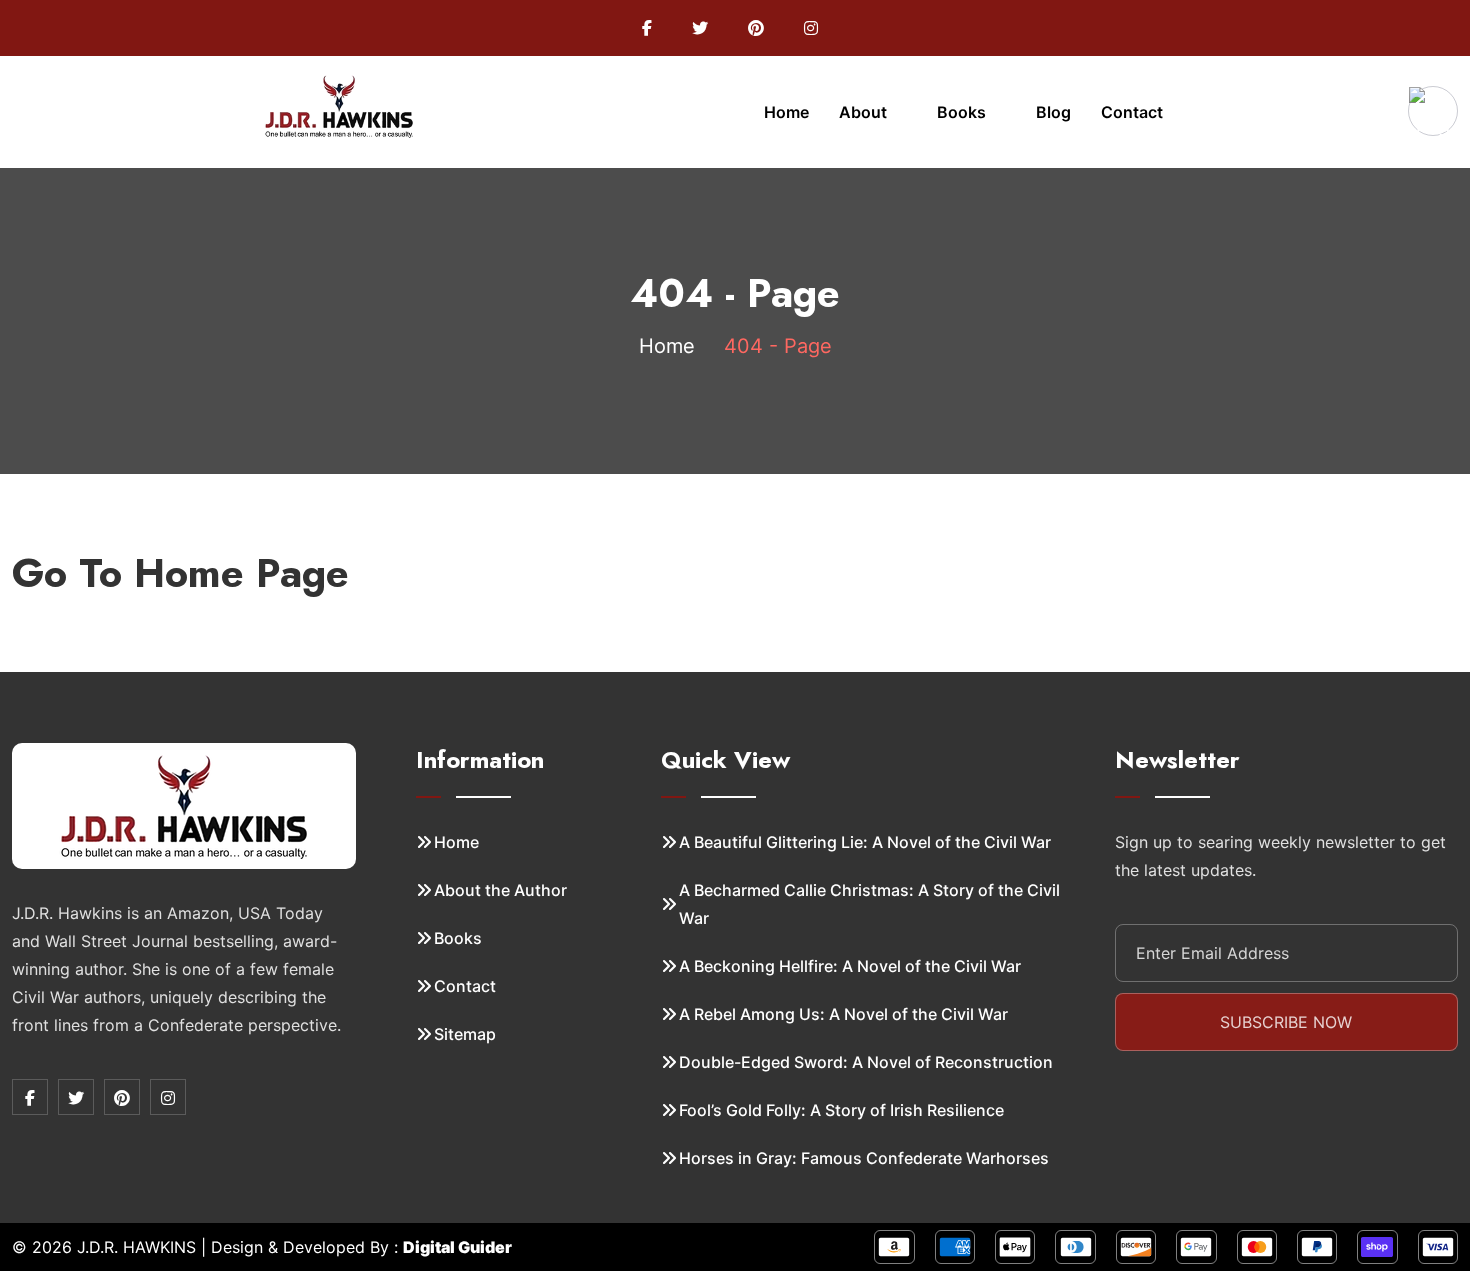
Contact (1132, 112)
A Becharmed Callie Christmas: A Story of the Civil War (869, 904)
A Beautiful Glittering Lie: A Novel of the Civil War (865, 842)
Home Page (241, 573)
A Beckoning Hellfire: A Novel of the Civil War (850, 966)
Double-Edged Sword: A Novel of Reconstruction (866, 1062)
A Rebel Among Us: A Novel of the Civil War (843, 1014)
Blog (1053, 112)
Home (786, 112)
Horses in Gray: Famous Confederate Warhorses (864, 1158)
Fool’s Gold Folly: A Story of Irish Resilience (841, 1110)
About (865, 112)
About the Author (500, 890)
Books (963, 112)
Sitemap (465, 1034)
